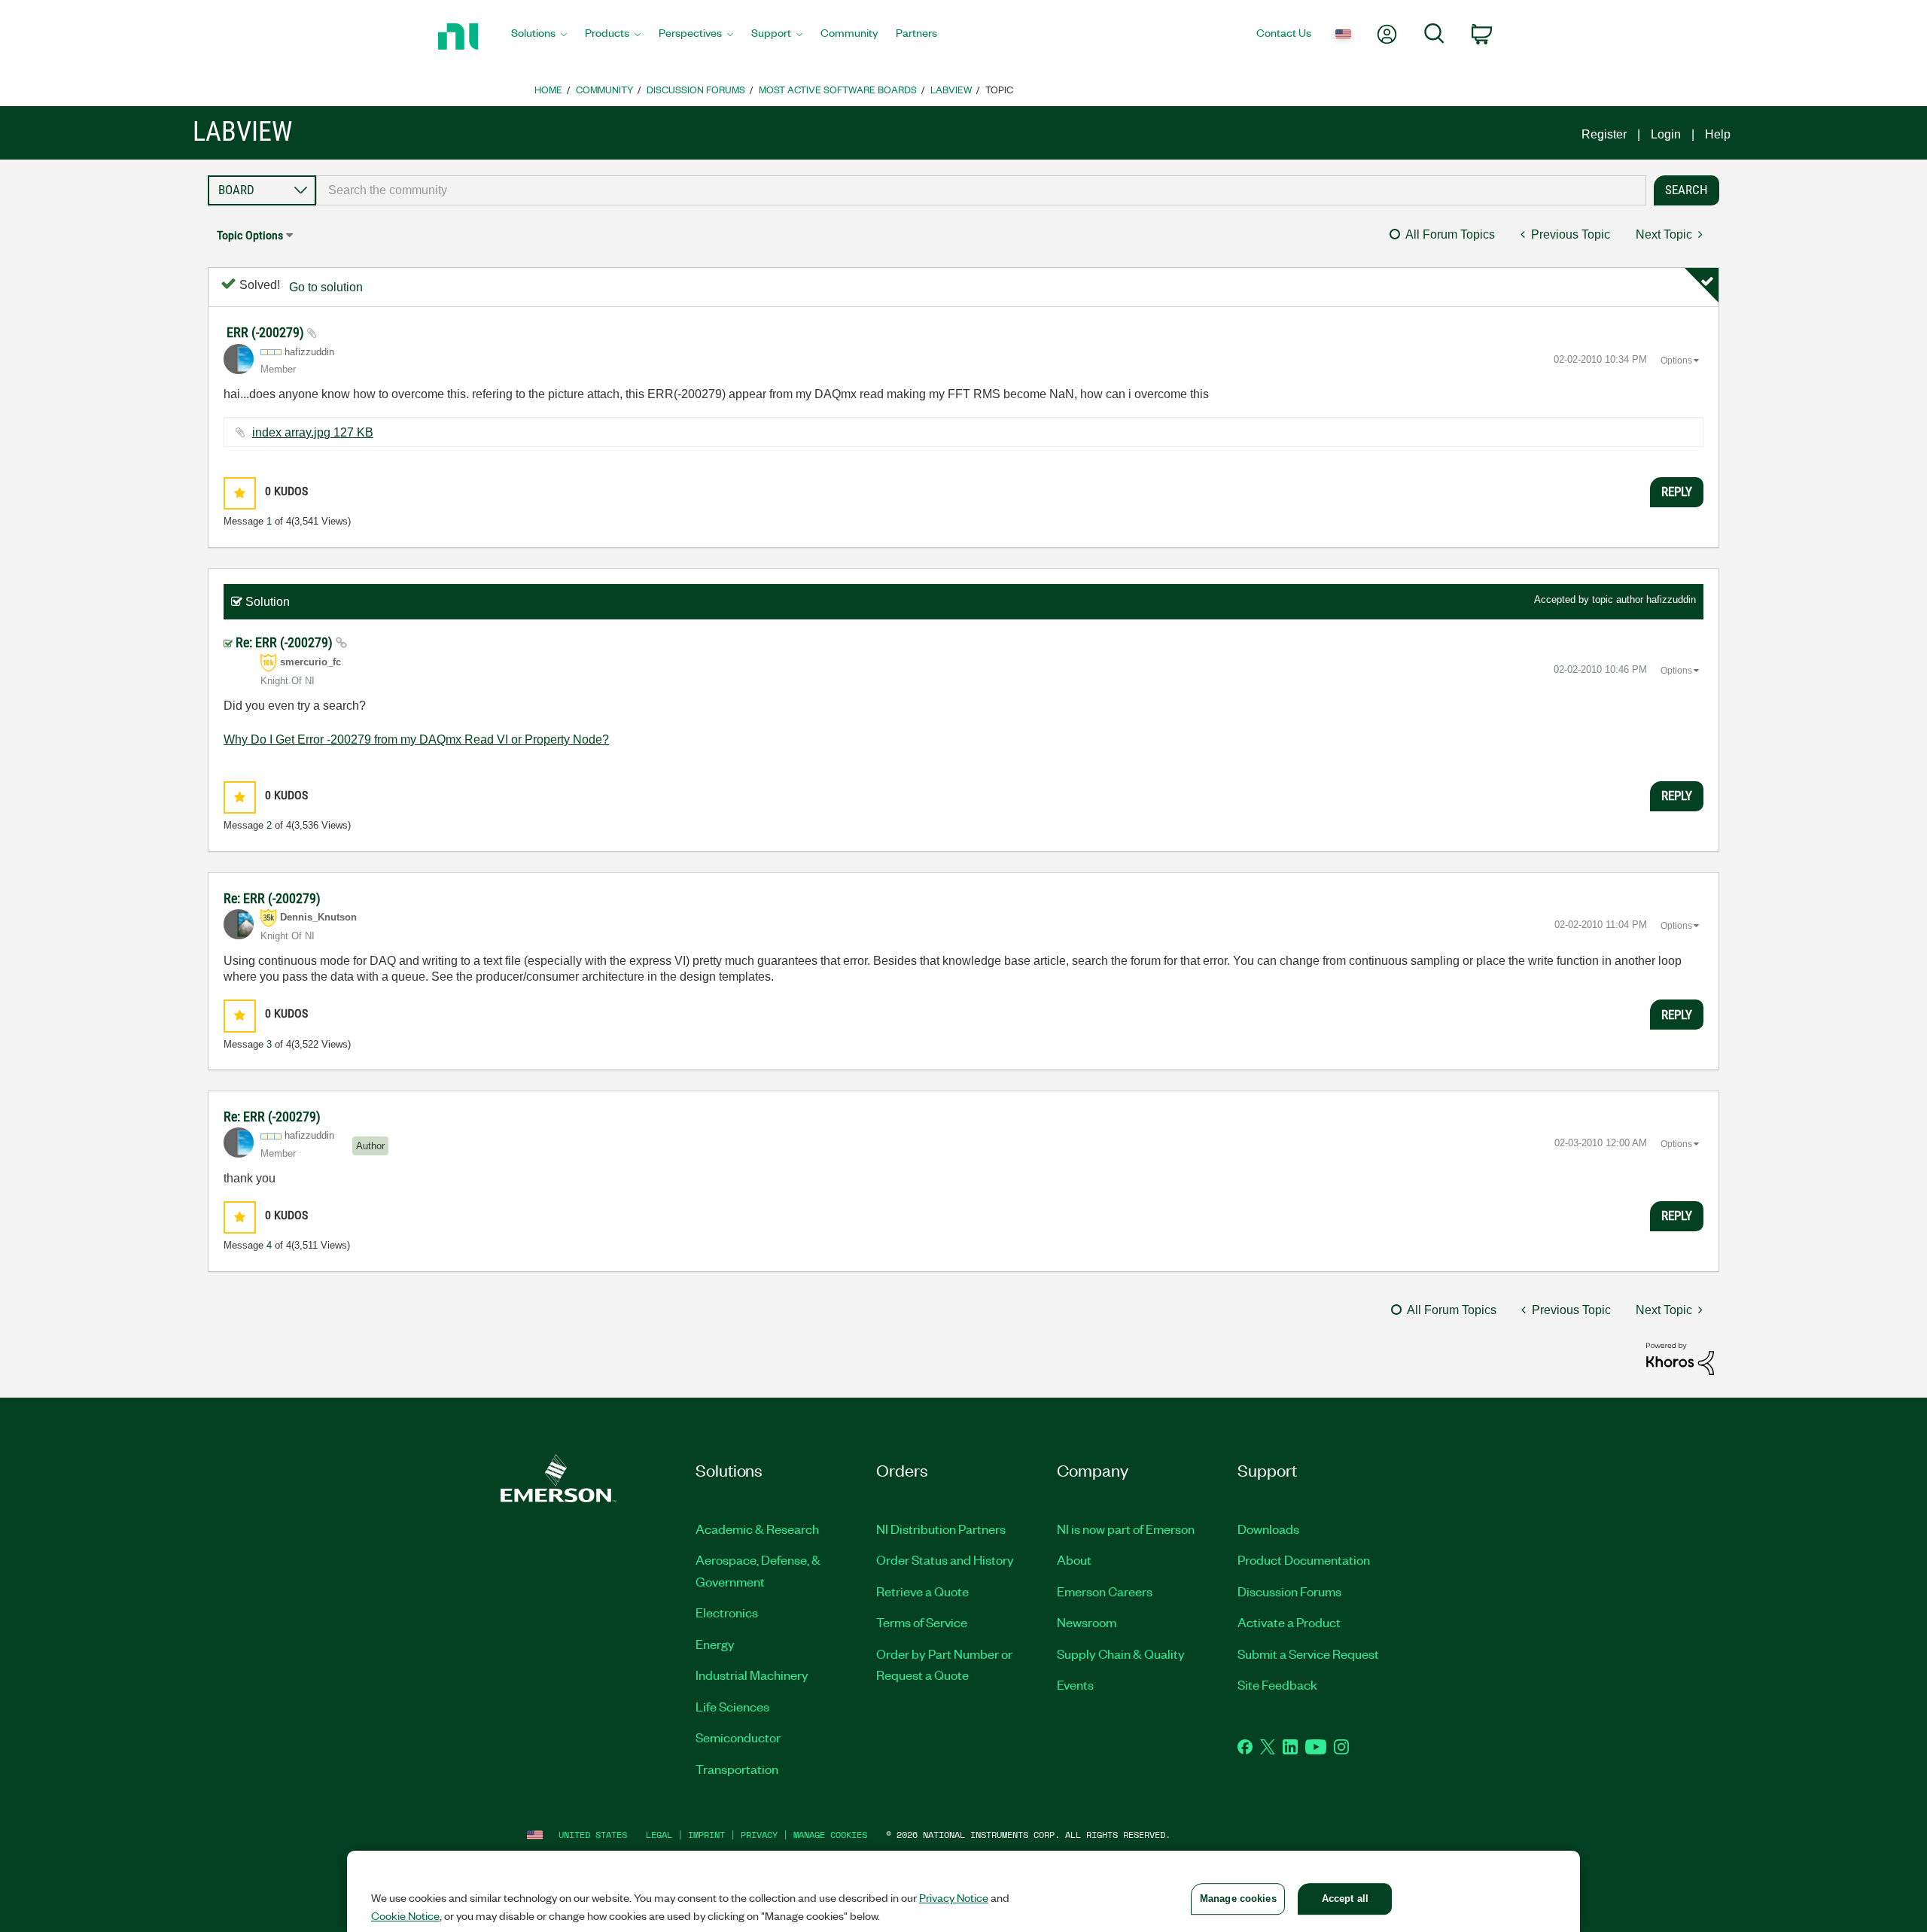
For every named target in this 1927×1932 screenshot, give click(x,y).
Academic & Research (757, 1529)
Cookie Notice (405, 1915)
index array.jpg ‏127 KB (313, 432)
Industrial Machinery (752, 1675)
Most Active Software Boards (838, 89)
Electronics (727, 1612)
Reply (1677, 491)
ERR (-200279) (267, 332)
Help (1718, 134)
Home (548, 89)
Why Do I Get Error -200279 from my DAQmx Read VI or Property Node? (416, 739)
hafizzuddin (1671, 599)
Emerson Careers (1105, 1591)
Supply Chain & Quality (1121, 1654)
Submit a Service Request (1308, 1654)
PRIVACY (759, 1835)
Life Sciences (732, 1706)
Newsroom (1087, 1622)
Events (1075, 1684)
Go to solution (326, 287)
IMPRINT (706, 1835)
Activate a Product (1289, 1622)
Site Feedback (1277, 1684)
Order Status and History (945, 1559)
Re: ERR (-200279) (286, 642)
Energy (715, 1644)
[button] (240, 493)
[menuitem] (539, 37)
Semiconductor (738, 1737)
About (1074, 1559)
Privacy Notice (954, 1897)
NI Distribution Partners (941, 1529)
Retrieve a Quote (922, 1591)
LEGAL (659, 1835)
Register (1604, 134)
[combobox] (981, 190)
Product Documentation (1304, 1559)
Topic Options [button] (250, 235)
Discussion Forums (696, 89)
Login (1666, 134)
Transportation (737, 1769)
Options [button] (1676, 361)
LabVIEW (951, 89)
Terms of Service (922, 1622)
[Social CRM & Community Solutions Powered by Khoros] (1680, 1358)
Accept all (1345, 1899)
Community (604, 89)
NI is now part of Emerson (1126, 1529)
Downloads (1268, 1529)
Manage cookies (830, 1835)
